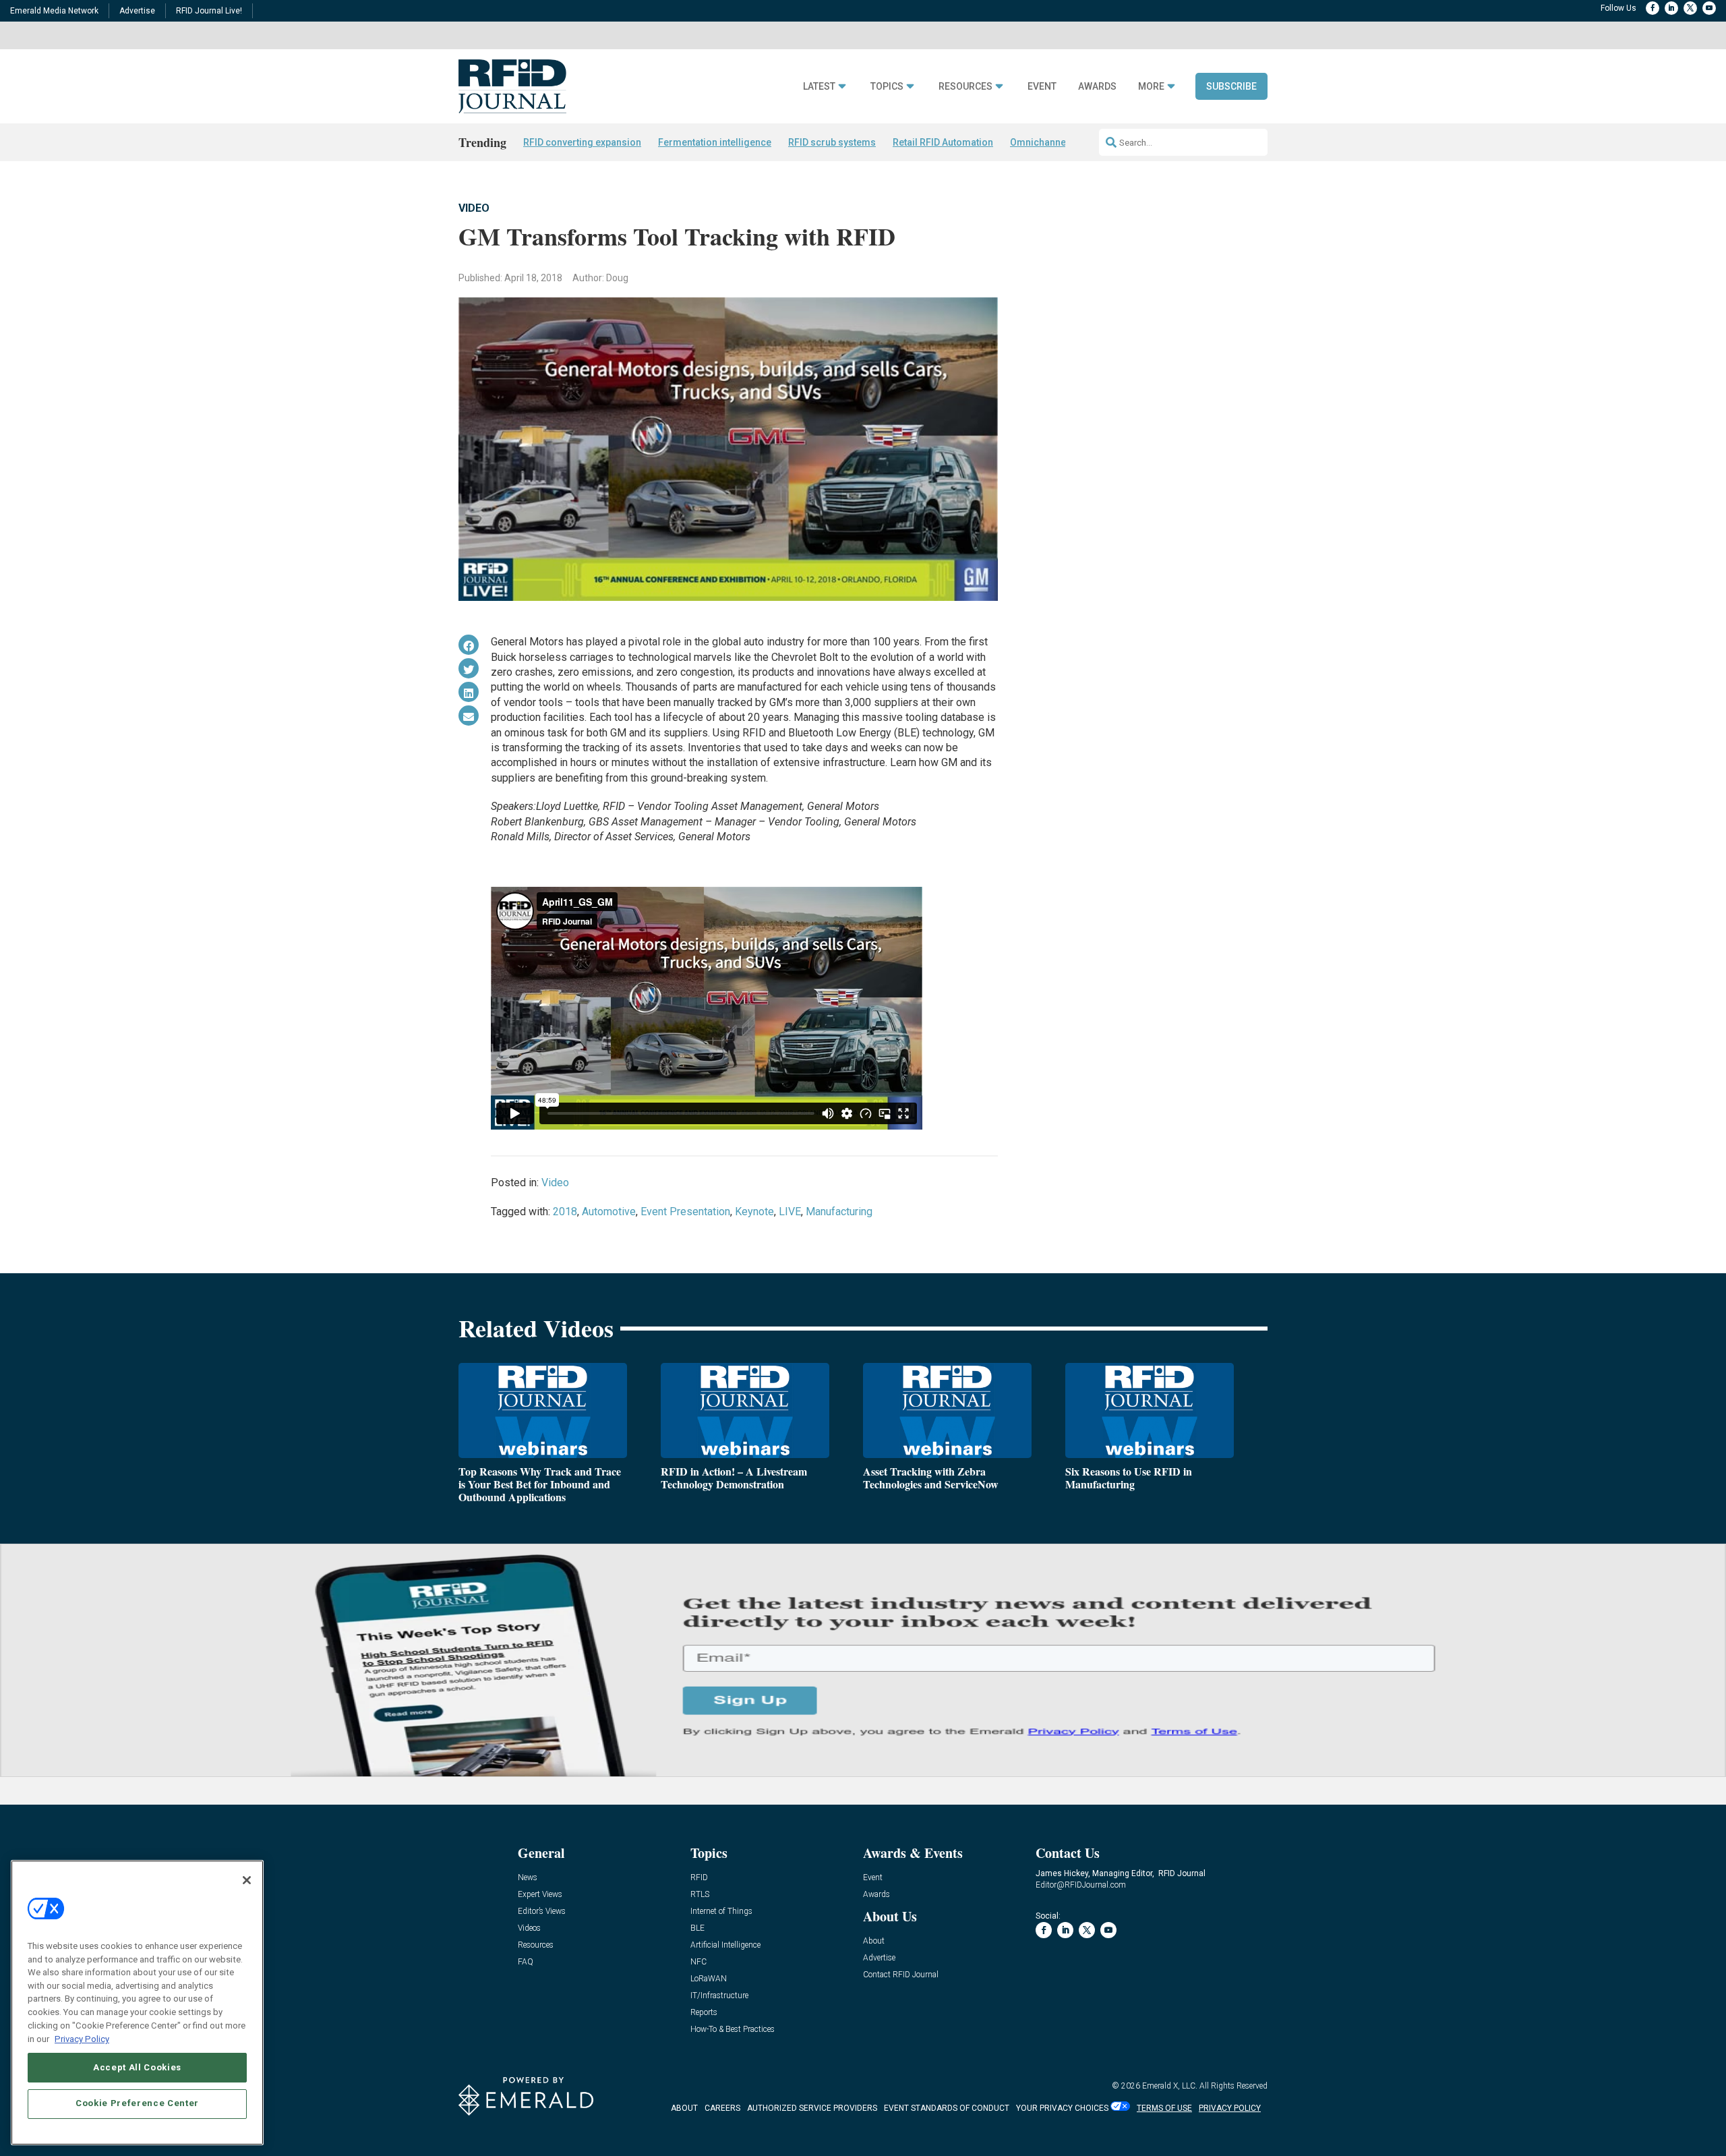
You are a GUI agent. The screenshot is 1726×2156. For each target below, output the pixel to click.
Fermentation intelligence (715, 142)
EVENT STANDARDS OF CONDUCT (947, 2108)
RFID (699, 1878)
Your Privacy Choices (1062, 2108)
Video (474, 208)
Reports (704, 2013)
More (1151, 87)
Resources (965, 87)
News (528, 1878)
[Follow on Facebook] (1653, 8)
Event (1042, 87)
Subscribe (1231, 86)
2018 (565, 1212)
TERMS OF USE (1164, 2108)
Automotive (609, 1212)
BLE (697, 1928)
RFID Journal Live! (209, 11)
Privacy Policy (82, 2038)
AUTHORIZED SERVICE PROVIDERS (812, 2108)
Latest (819, 87)
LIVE (790, 1212)
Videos (529, 1928)
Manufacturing (839, 1212)
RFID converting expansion (582, 142)
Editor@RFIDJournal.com (1081, 1885)
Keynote (754, 1212)
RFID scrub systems (832, 142)
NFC (698, 1962)
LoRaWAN (709, 1979)
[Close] (247, 1880)
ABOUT (684, 2108)
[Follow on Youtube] (1709, 8)
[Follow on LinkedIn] (1671, 8)
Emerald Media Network (54, 11)
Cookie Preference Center (137, 2103)
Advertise (137, 11)
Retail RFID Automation (943, 142)
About (874, 1941)
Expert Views (540, 1895)
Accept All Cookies (137, 2067)
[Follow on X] (1690, 8)
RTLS (700, 1895)
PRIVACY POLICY (1230, 2108)
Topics (887, 87)
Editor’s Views (542, 1912)
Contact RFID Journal (901, 1975)
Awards (1097, 87)
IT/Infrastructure (719, 1996)
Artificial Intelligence (725, 1945)
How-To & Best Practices (733, 2030)
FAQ (526, 1962)
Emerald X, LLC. (1170, 2086)
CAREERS (722, 2108)
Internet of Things (721, 1912)
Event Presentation (685, 1212)
